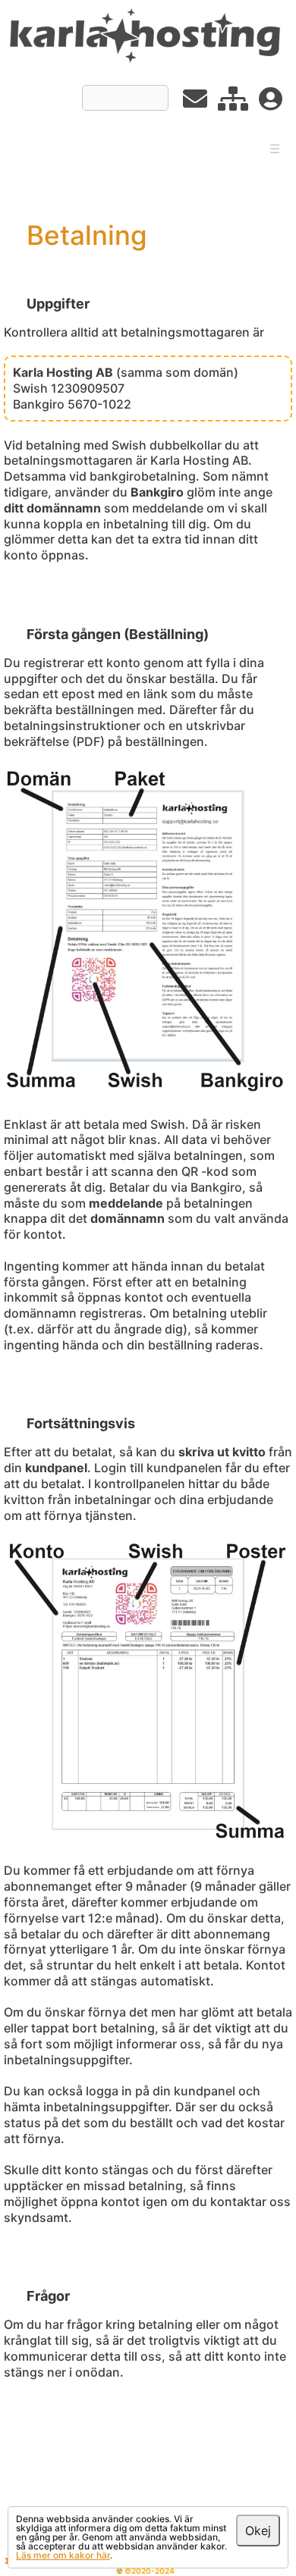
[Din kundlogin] (271, 103)
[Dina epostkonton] (195, 103)
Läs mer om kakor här (63, 2555)
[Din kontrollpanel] (233, 103)
